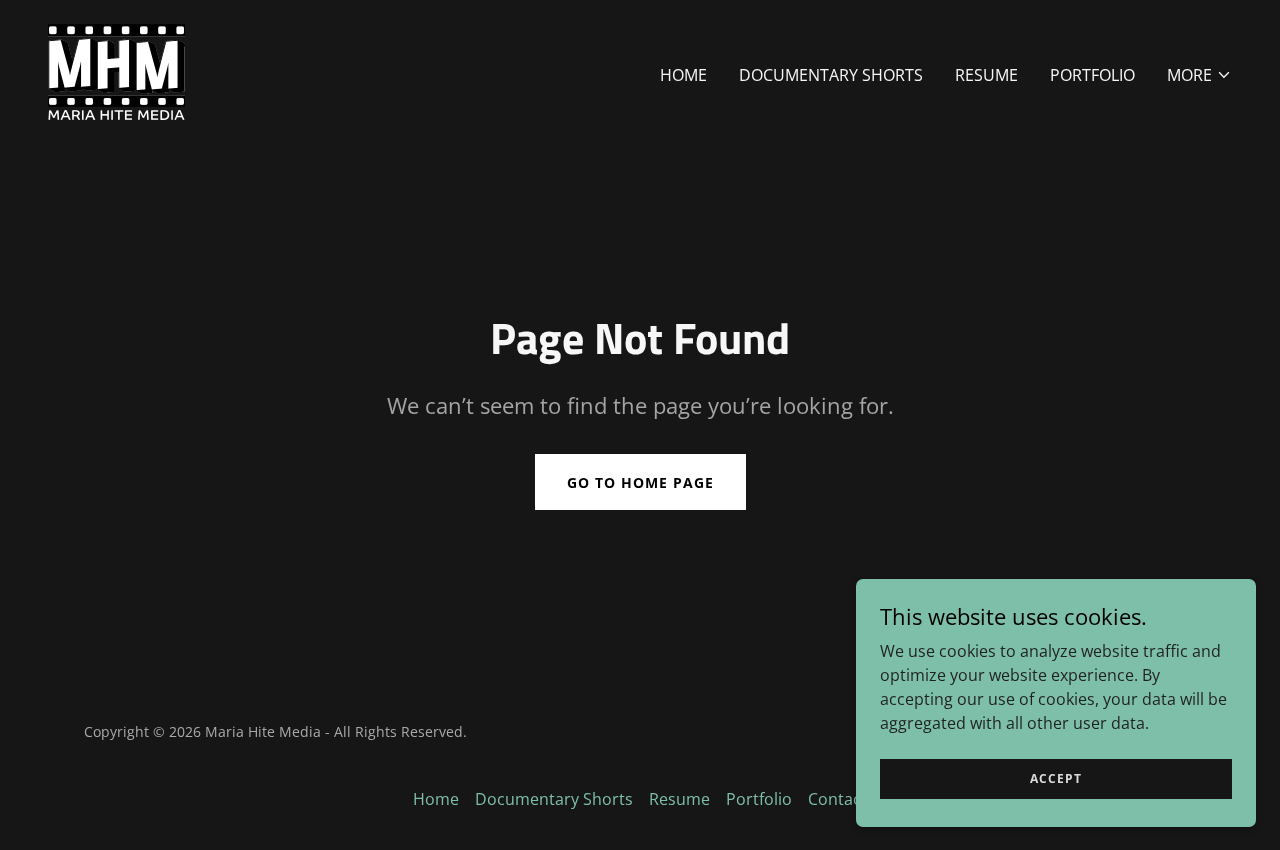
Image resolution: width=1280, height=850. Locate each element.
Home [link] (683, 75)
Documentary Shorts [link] (831, 75)
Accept (1056, 778)
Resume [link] (986, 75)
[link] (116, 70)
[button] (1199, 75)
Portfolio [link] (1092, 75)
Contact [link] (837, 799)
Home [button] (436, 799)
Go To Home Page (640, 482)
